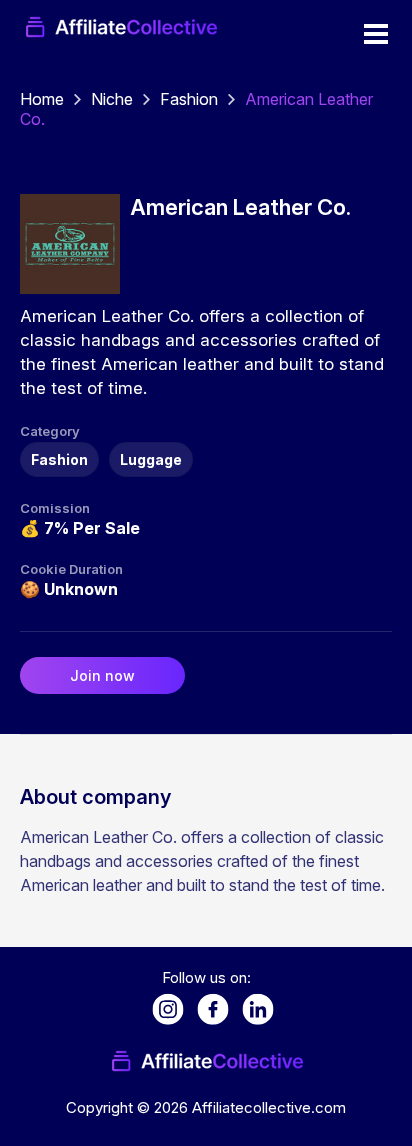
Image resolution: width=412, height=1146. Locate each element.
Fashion (189, 99)
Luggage (151, 459)
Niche (112, 99)
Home (42, 99)
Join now (102, 675)
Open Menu (376, 34)
